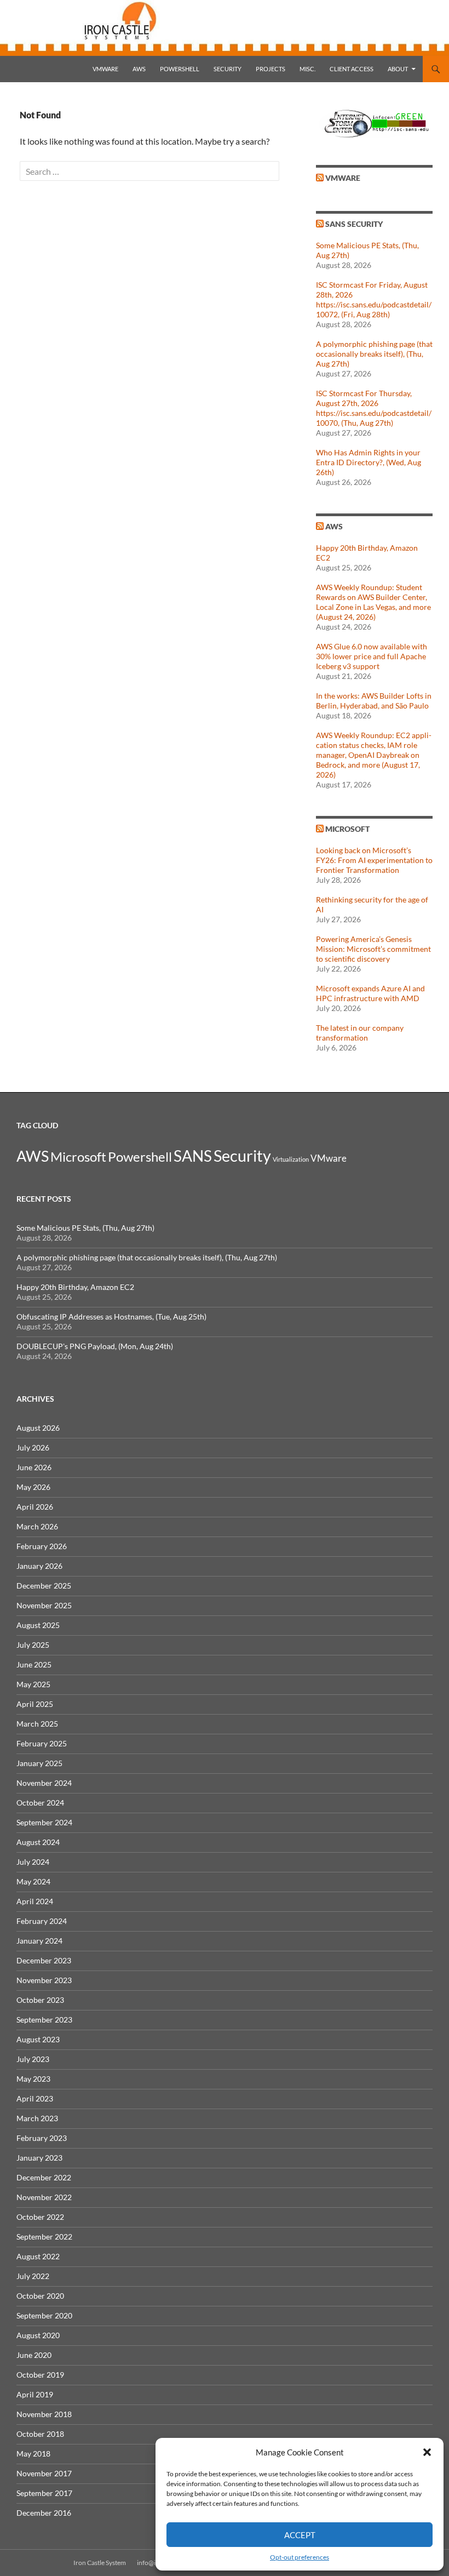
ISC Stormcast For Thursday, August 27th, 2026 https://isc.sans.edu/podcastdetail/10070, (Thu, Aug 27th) (374, 408)
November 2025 (44, 1605)
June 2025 (34, 1664)
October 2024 (40, 1803)
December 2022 (44, 2177)
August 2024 (38, 1842)
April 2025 (35, 1704)
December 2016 (44, 2513)
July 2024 (33, 1862)
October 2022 (40, 2217)
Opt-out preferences (300, 2557)
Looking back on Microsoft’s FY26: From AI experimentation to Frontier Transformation (374, 860)
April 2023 (35, 2098)
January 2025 (39, 1763)
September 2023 (44, 2020)
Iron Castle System (100, 2563)
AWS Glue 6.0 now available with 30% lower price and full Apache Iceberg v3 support (372, 656)
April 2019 (35, 2394)
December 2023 (44, 1960)
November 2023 (44, 1980)
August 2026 (38, 1428)
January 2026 (39, 1566)
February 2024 (42, 1921)
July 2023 (33, 2059)
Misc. (307, 69)
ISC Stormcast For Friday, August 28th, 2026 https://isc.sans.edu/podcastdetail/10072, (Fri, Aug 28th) (374, 299)
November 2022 (44, 2197)
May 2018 (33, 2454)
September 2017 (44, 2493)
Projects (270, 69)
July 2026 (33, 1447)
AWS (139, 69)
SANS (193, 1156)
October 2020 (40, 2296)
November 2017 (44, 2473)
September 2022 (44, 2237)
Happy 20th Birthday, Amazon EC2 (75, 1287)
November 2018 (44, 2414)
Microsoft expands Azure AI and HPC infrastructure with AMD (370, 993)
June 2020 (34, 2355)
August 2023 (38, 2039)
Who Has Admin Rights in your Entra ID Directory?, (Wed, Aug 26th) (369, 462)
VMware (105, 69)
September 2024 (44, 1822)
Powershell (180, 69)
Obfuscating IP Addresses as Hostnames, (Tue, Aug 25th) (111, 1316)
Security (228, 69)
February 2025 (42, 1743)
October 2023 (40, 2000)
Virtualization (291, 1159)
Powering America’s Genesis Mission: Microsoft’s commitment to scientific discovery (373, 949)
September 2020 (44, 2315)
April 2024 (35, 1901)
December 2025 (44, 1586)
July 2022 (33, 2276)
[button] (427, 2452)
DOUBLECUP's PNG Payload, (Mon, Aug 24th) (95, 1346)
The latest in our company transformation (360, 1033)
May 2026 (33, 1487)
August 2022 (38, 2256)
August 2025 (38, 1625)
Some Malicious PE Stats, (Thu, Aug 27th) (85, 1228)
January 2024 (39, 1941)
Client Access (352, 69)
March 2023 (37, 2118)
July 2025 (33, 1645)
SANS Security (354, 224)
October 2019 (40, 2375)
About (398, 69)
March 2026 (37, 1526)
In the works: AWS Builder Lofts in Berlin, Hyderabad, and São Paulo (374, 701)
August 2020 (38, 2335)
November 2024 (44, 1783)
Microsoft (347, 829)
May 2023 (33, 2079)
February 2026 (42, 1546)
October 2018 (40, 2434)
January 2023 (39, 2158)
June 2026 (34, 1467)
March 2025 (37, 1724)
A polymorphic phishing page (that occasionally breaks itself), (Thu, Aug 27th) (374, 354)
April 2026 (35, 1507)
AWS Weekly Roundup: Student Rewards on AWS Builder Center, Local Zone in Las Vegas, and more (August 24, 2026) (373, 602)
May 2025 (33, 1684)
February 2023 (42, 2138)
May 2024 (33, 1881)
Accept (300, 2535)
